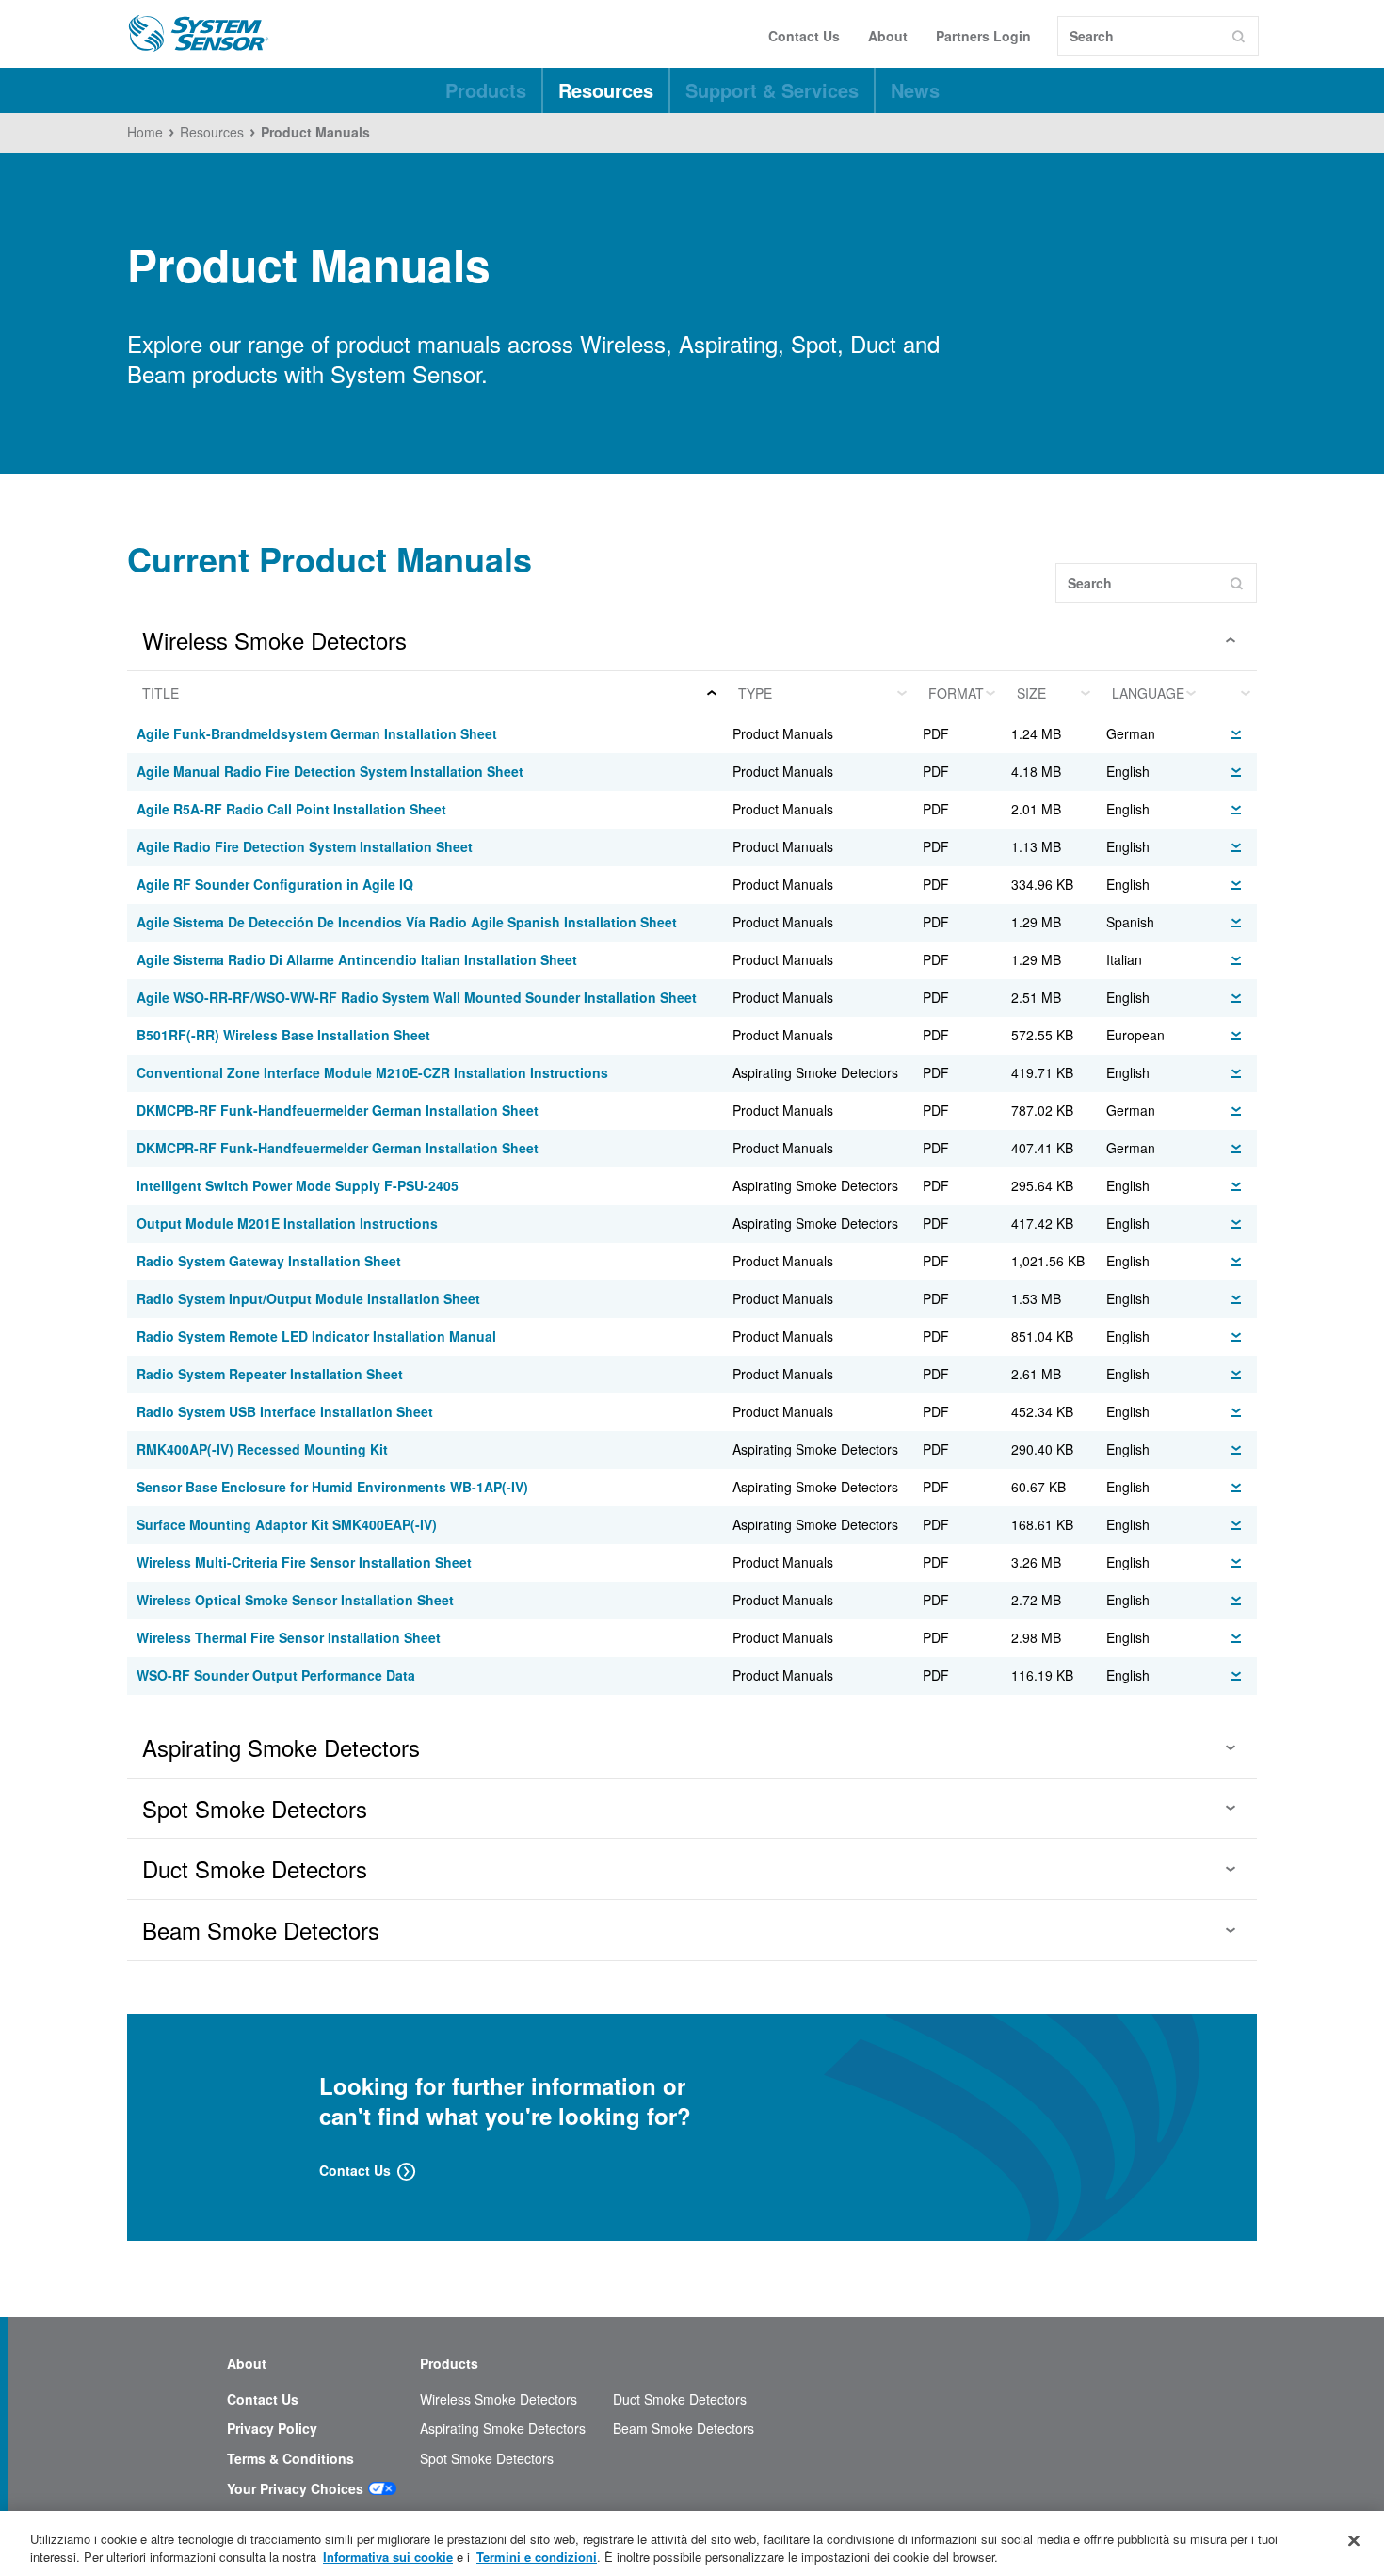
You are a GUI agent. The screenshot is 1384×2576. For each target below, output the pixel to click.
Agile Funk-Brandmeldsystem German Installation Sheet (317, 733)
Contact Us (804, 36)
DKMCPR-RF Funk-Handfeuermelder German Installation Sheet (338, 1148)
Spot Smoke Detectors (487, 2459)
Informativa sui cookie (388, 2557)
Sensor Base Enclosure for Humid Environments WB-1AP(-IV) (332, 1487)
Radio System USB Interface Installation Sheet (285, 1411)
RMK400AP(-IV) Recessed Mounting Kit (262, 1449)
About (888, 36)
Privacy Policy (272, 2429)
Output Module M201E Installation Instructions (287, 1223)
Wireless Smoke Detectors (499, 2399)
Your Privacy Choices (295, 2489)
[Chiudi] (1354, 2541)
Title (161, 693)
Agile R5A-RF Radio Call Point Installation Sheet (291, 809)
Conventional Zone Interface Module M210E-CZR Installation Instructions (372, 1072)
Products (486, 90)
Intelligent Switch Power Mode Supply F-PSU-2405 (298, 1185)
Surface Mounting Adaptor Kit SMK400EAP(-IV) (287, 1524)
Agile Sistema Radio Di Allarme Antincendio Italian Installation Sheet (357, 959)
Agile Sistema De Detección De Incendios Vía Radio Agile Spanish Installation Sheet (407, 922)
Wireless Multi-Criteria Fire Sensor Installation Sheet (304, 1562)
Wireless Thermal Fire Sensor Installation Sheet (289, 1637)
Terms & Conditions (290, 2459)
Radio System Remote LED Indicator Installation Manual (316, 1336)
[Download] (1236, 732)
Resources (606, 90)
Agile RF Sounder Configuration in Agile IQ (275, 884)
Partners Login (983, 36)
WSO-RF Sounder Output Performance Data (276, 1675)
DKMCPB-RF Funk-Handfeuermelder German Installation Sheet (338, 1110)
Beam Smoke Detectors (684, 2429)
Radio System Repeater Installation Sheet (270, 1374)
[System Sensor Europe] (199, 34)
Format (956, 693)
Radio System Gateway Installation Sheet (269, 1261)
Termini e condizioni (537, 2557)
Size (1031, 693)
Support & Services (772, 90)
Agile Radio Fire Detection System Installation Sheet (305, 846)
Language (1148, 693)
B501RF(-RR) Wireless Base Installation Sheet (283, 1035)
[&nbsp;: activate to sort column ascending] (1230, 693)
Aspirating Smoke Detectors (503, 2429)
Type (755, 693)
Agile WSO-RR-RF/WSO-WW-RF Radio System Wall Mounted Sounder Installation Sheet (417, 997)
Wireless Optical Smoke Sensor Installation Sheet (295, 1600)
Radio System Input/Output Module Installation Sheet (308, 1298)
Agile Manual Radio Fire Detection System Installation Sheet (330, 771)
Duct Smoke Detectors (680, 2399)
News (915, 90)
